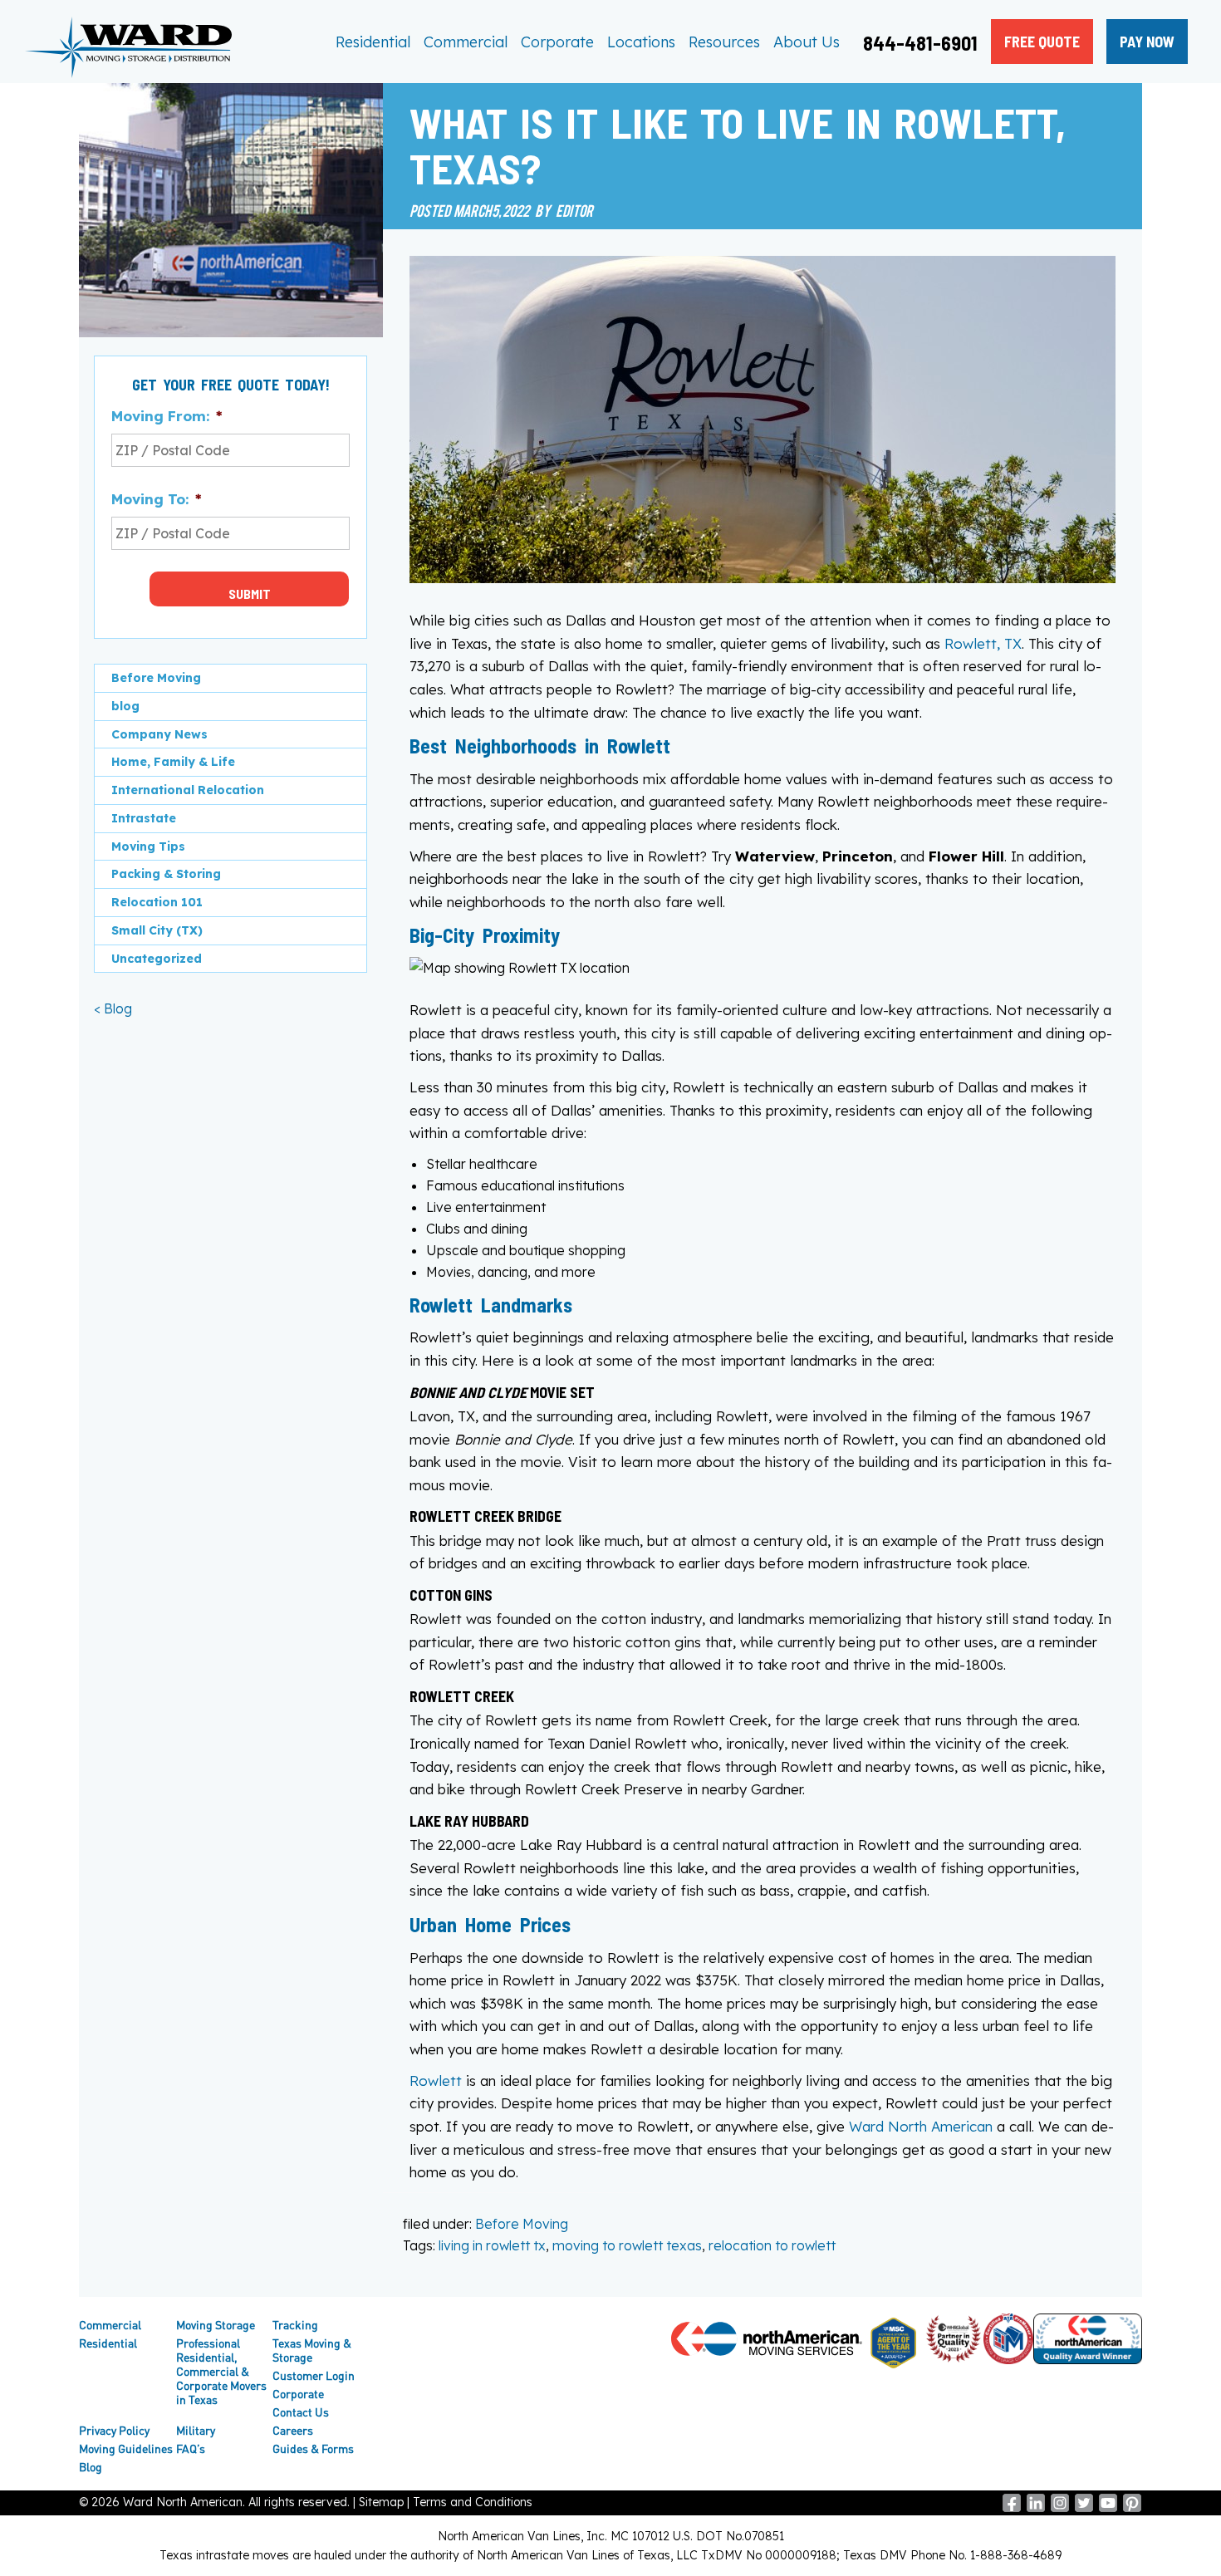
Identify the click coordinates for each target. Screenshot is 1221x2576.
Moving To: (156, 499)
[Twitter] (1084, 2508)
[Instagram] (1060, 2508)
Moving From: (167, 416)
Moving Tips (148, 846)
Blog (91, 2467)
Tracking (295, 2325)
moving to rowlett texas (627, 2245)
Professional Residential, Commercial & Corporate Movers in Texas (221, 2371)
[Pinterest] (1132, 2508)
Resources (724, 42)
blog (125, 706)
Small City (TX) (157, 930)
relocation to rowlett (772, 2245)
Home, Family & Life (173, 762)
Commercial (466, 42)
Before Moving (522, 2224)
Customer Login (314, 2375)
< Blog (113, 1008)
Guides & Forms (313, 2448)
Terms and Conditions (473, 2502)
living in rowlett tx (492, 2245)
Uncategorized (157, 959)
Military (196, 2430)
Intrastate (144, 818)
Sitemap (381, 2502)
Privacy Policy (114, 2430)
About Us (807, 42)
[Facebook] (1012, 2508)
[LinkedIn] (1036, 2508)
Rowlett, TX (983, 643)
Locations (641, 42)
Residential (373, 42)
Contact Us (301, 2412)
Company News (159, 734)
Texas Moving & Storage (312, 2350)
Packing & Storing (166, 874)
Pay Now (1147, 42)
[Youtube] (1108, 2508)
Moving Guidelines (126, 2448)
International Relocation (188, 790)
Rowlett (436, 2080)
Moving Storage (216, 2325)
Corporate (557, 42)
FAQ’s (191, 2448)
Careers (293, 2430)
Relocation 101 (157, 902)
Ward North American (921, 2126)
